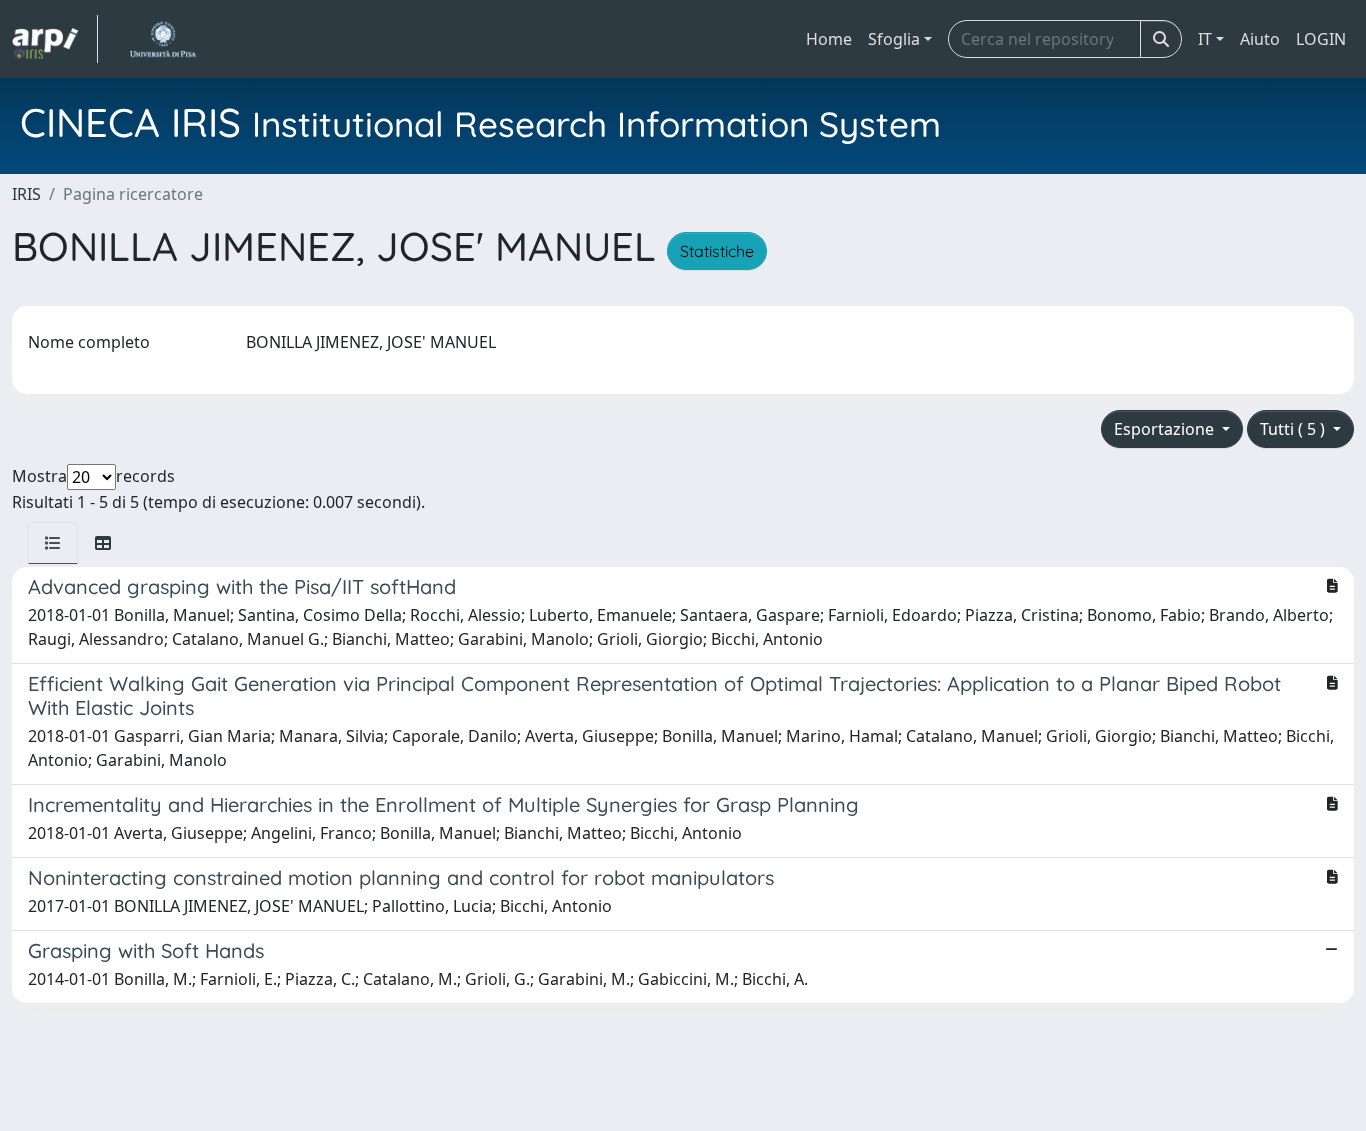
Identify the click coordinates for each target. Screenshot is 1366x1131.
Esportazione (1166, 429)
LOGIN (1321, 39)
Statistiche (717, 251)
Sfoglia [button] (894, 39)
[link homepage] (55, 39)
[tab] (53, 543)
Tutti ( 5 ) (1294, 429)
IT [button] (1205, 39)
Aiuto (1260, 39)
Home (829, 39)
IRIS (26, 194)
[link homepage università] (162, 39)
